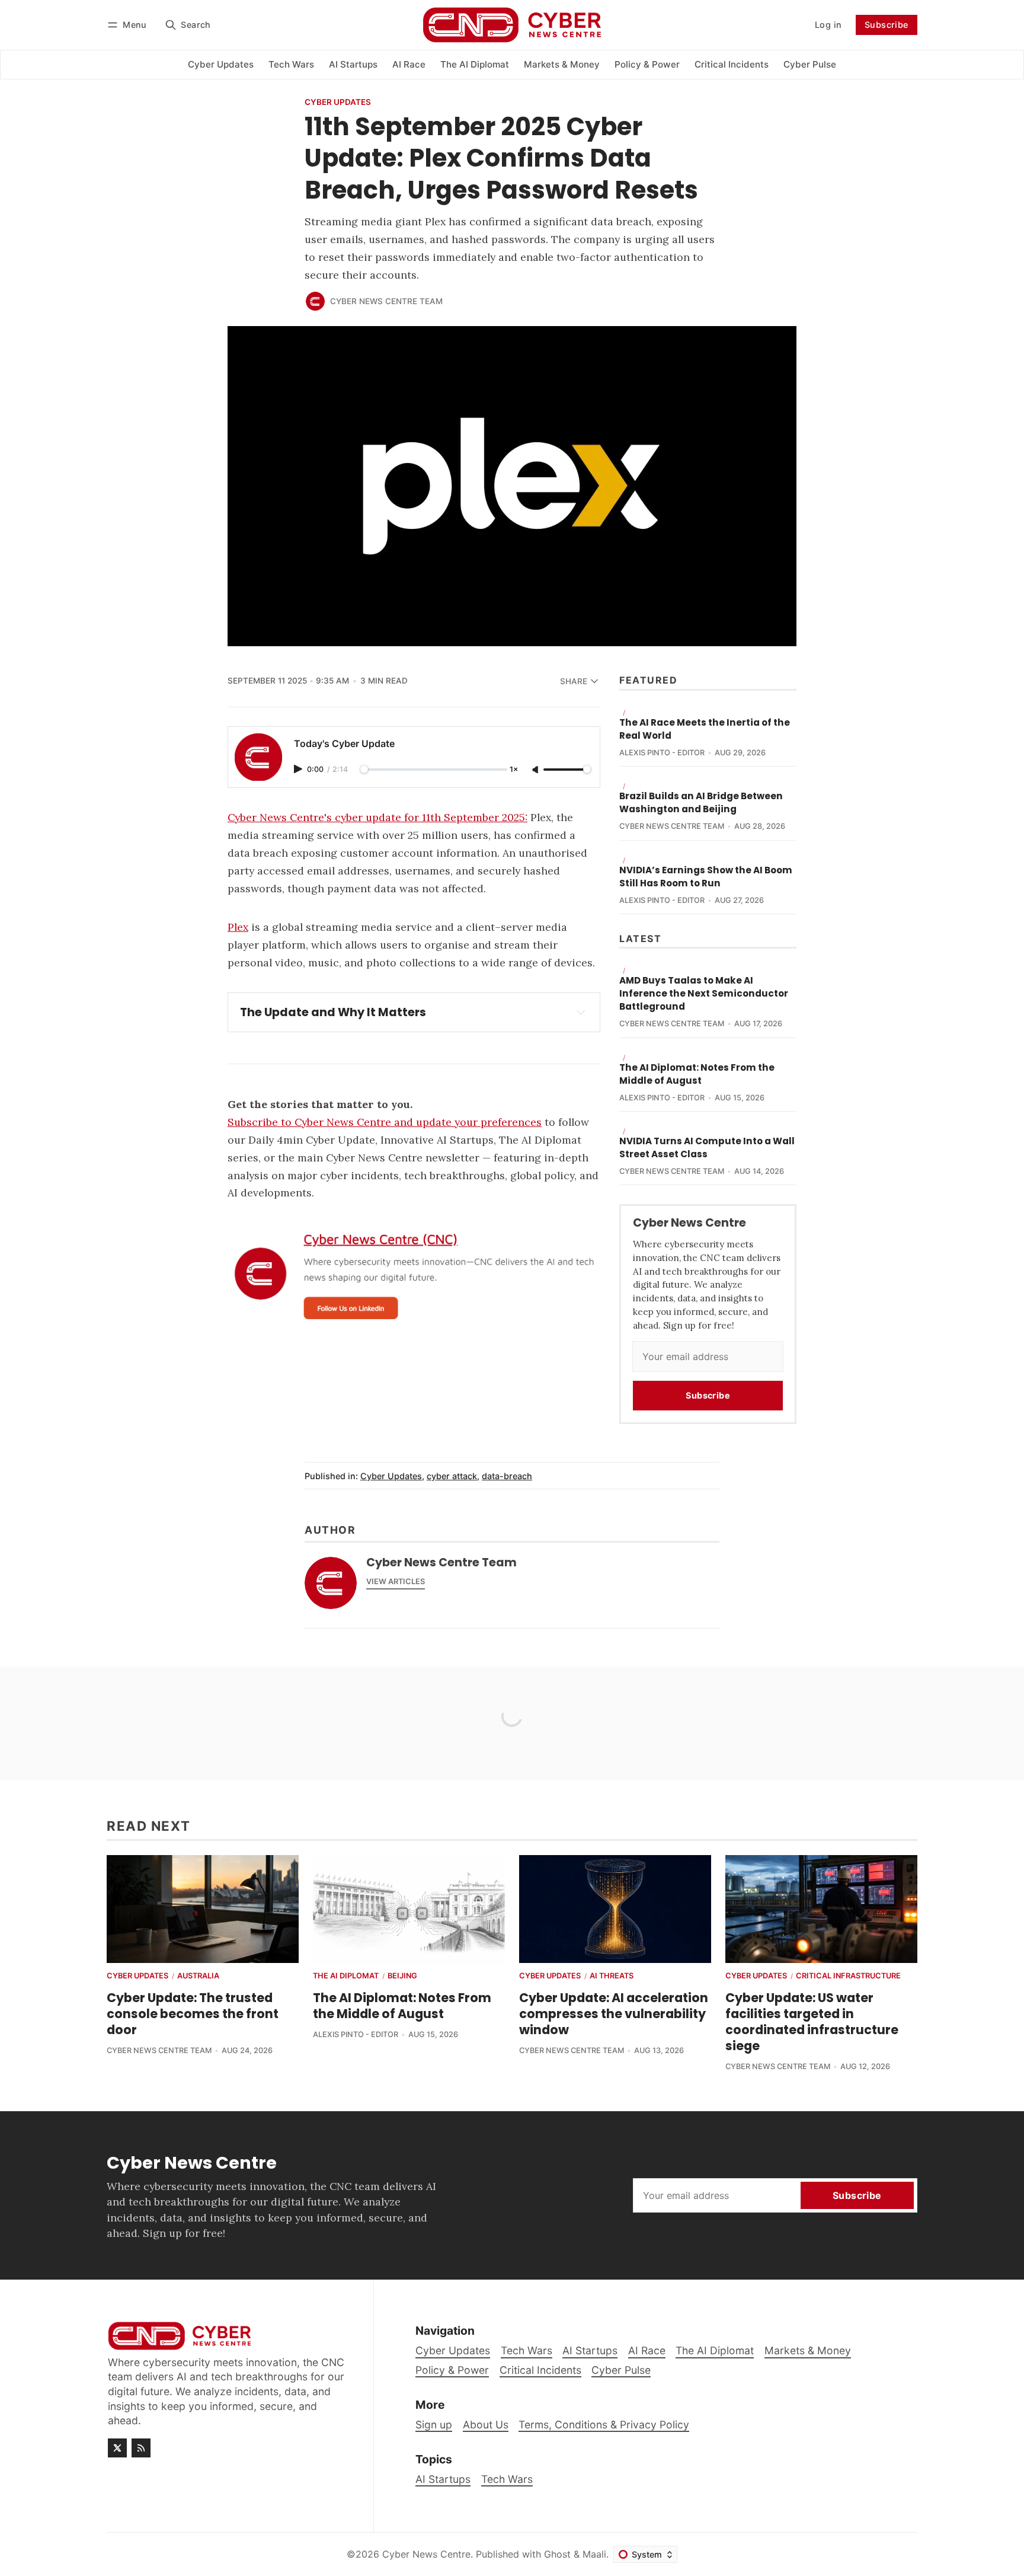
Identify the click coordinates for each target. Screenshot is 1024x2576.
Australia (198, 1976)
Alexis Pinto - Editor (662, 753)
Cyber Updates (338, 103)
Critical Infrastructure (848, 1976)
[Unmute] (536, 770)
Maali (594, 2554)
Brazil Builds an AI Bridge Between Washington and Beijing (701, 802)
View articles (396, 1581)
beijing (402, 1976)
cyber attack (452, 1476)
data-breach (507, 1476)
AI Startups (443, 2479)
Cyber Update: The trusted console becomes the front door (193, 2014)
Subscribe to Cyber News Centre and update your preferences (385, 1122)
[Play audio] (299, 769)
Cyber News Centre (426, 2554)
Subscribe (887, 25)
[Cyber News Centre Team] (315, 301)
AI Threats (612, 1976)
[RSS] (141, 2448)
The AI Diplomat (346, 1976)
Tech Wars (507, 2479)
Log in (828, 25)
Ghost (557, 2554)
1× (514, 770)
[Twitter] (117, 2448)
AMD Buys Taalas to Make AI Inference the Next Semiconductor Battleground (704, 993)
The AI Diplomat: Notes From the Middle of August (697, 1074)
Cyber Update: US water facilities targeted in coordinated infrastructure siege (812, 2022)
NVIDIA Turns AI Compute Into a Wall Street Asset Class (707, 1147)
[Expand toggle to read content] (581, 1012)
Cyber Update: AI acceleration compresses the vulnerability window (614, 2014)
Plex (238, 927)
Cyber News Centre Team (386, 301)
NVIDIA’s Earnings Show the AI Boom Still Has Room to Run (706, 877)
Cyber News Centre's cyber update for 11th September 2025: (377, 817)
